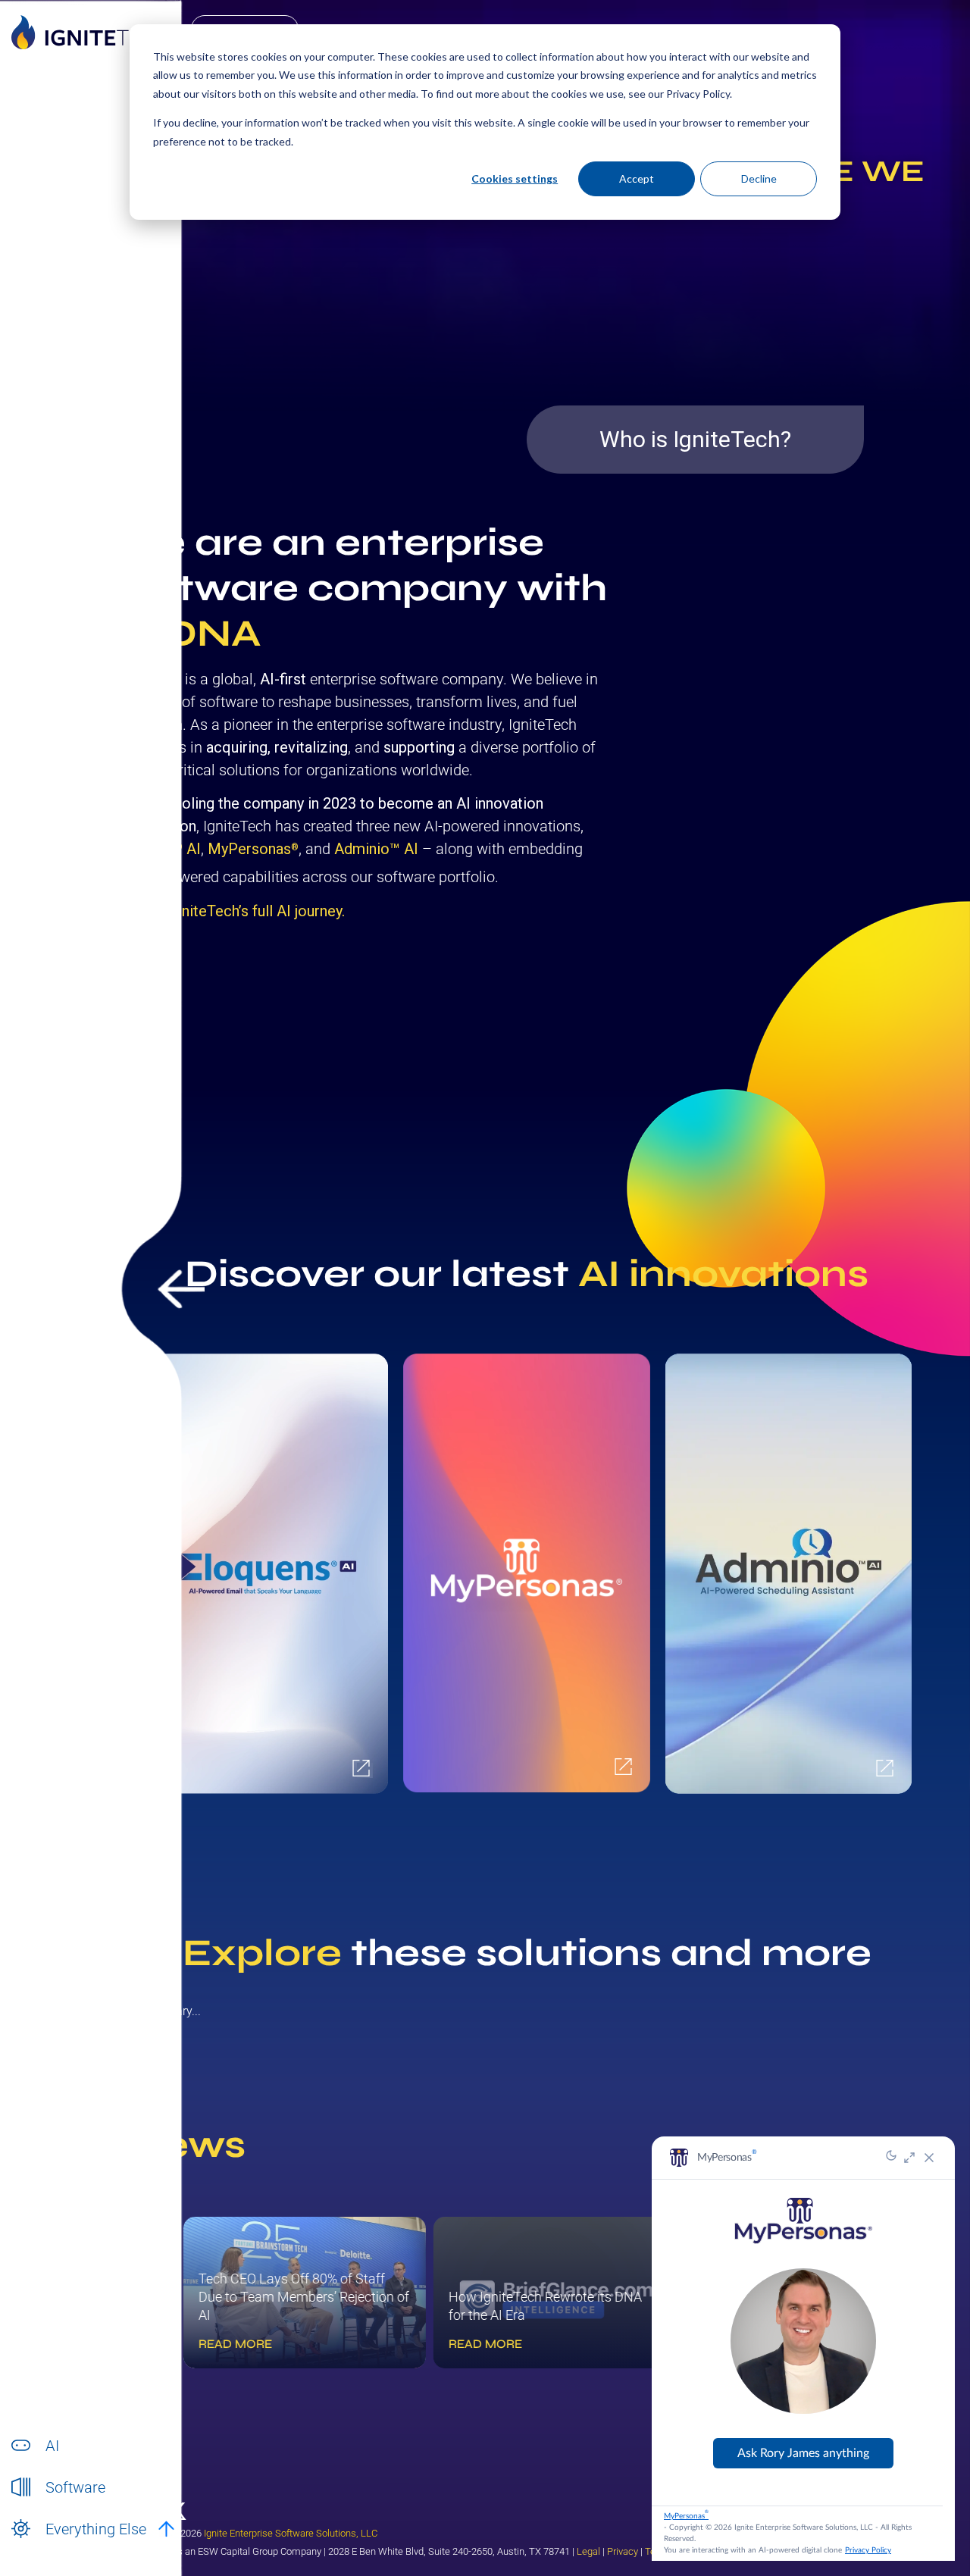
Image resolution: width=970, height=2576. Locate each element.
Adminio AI (376, 849)
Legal (588, 2551)
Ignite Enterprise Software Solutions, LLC (291, 2533)
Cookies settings (515, 178)
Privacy (623, 2551)
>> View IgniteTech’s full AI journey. (229, 911)
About (60, 2545)
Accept (637, 178)
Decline (759, 178)
